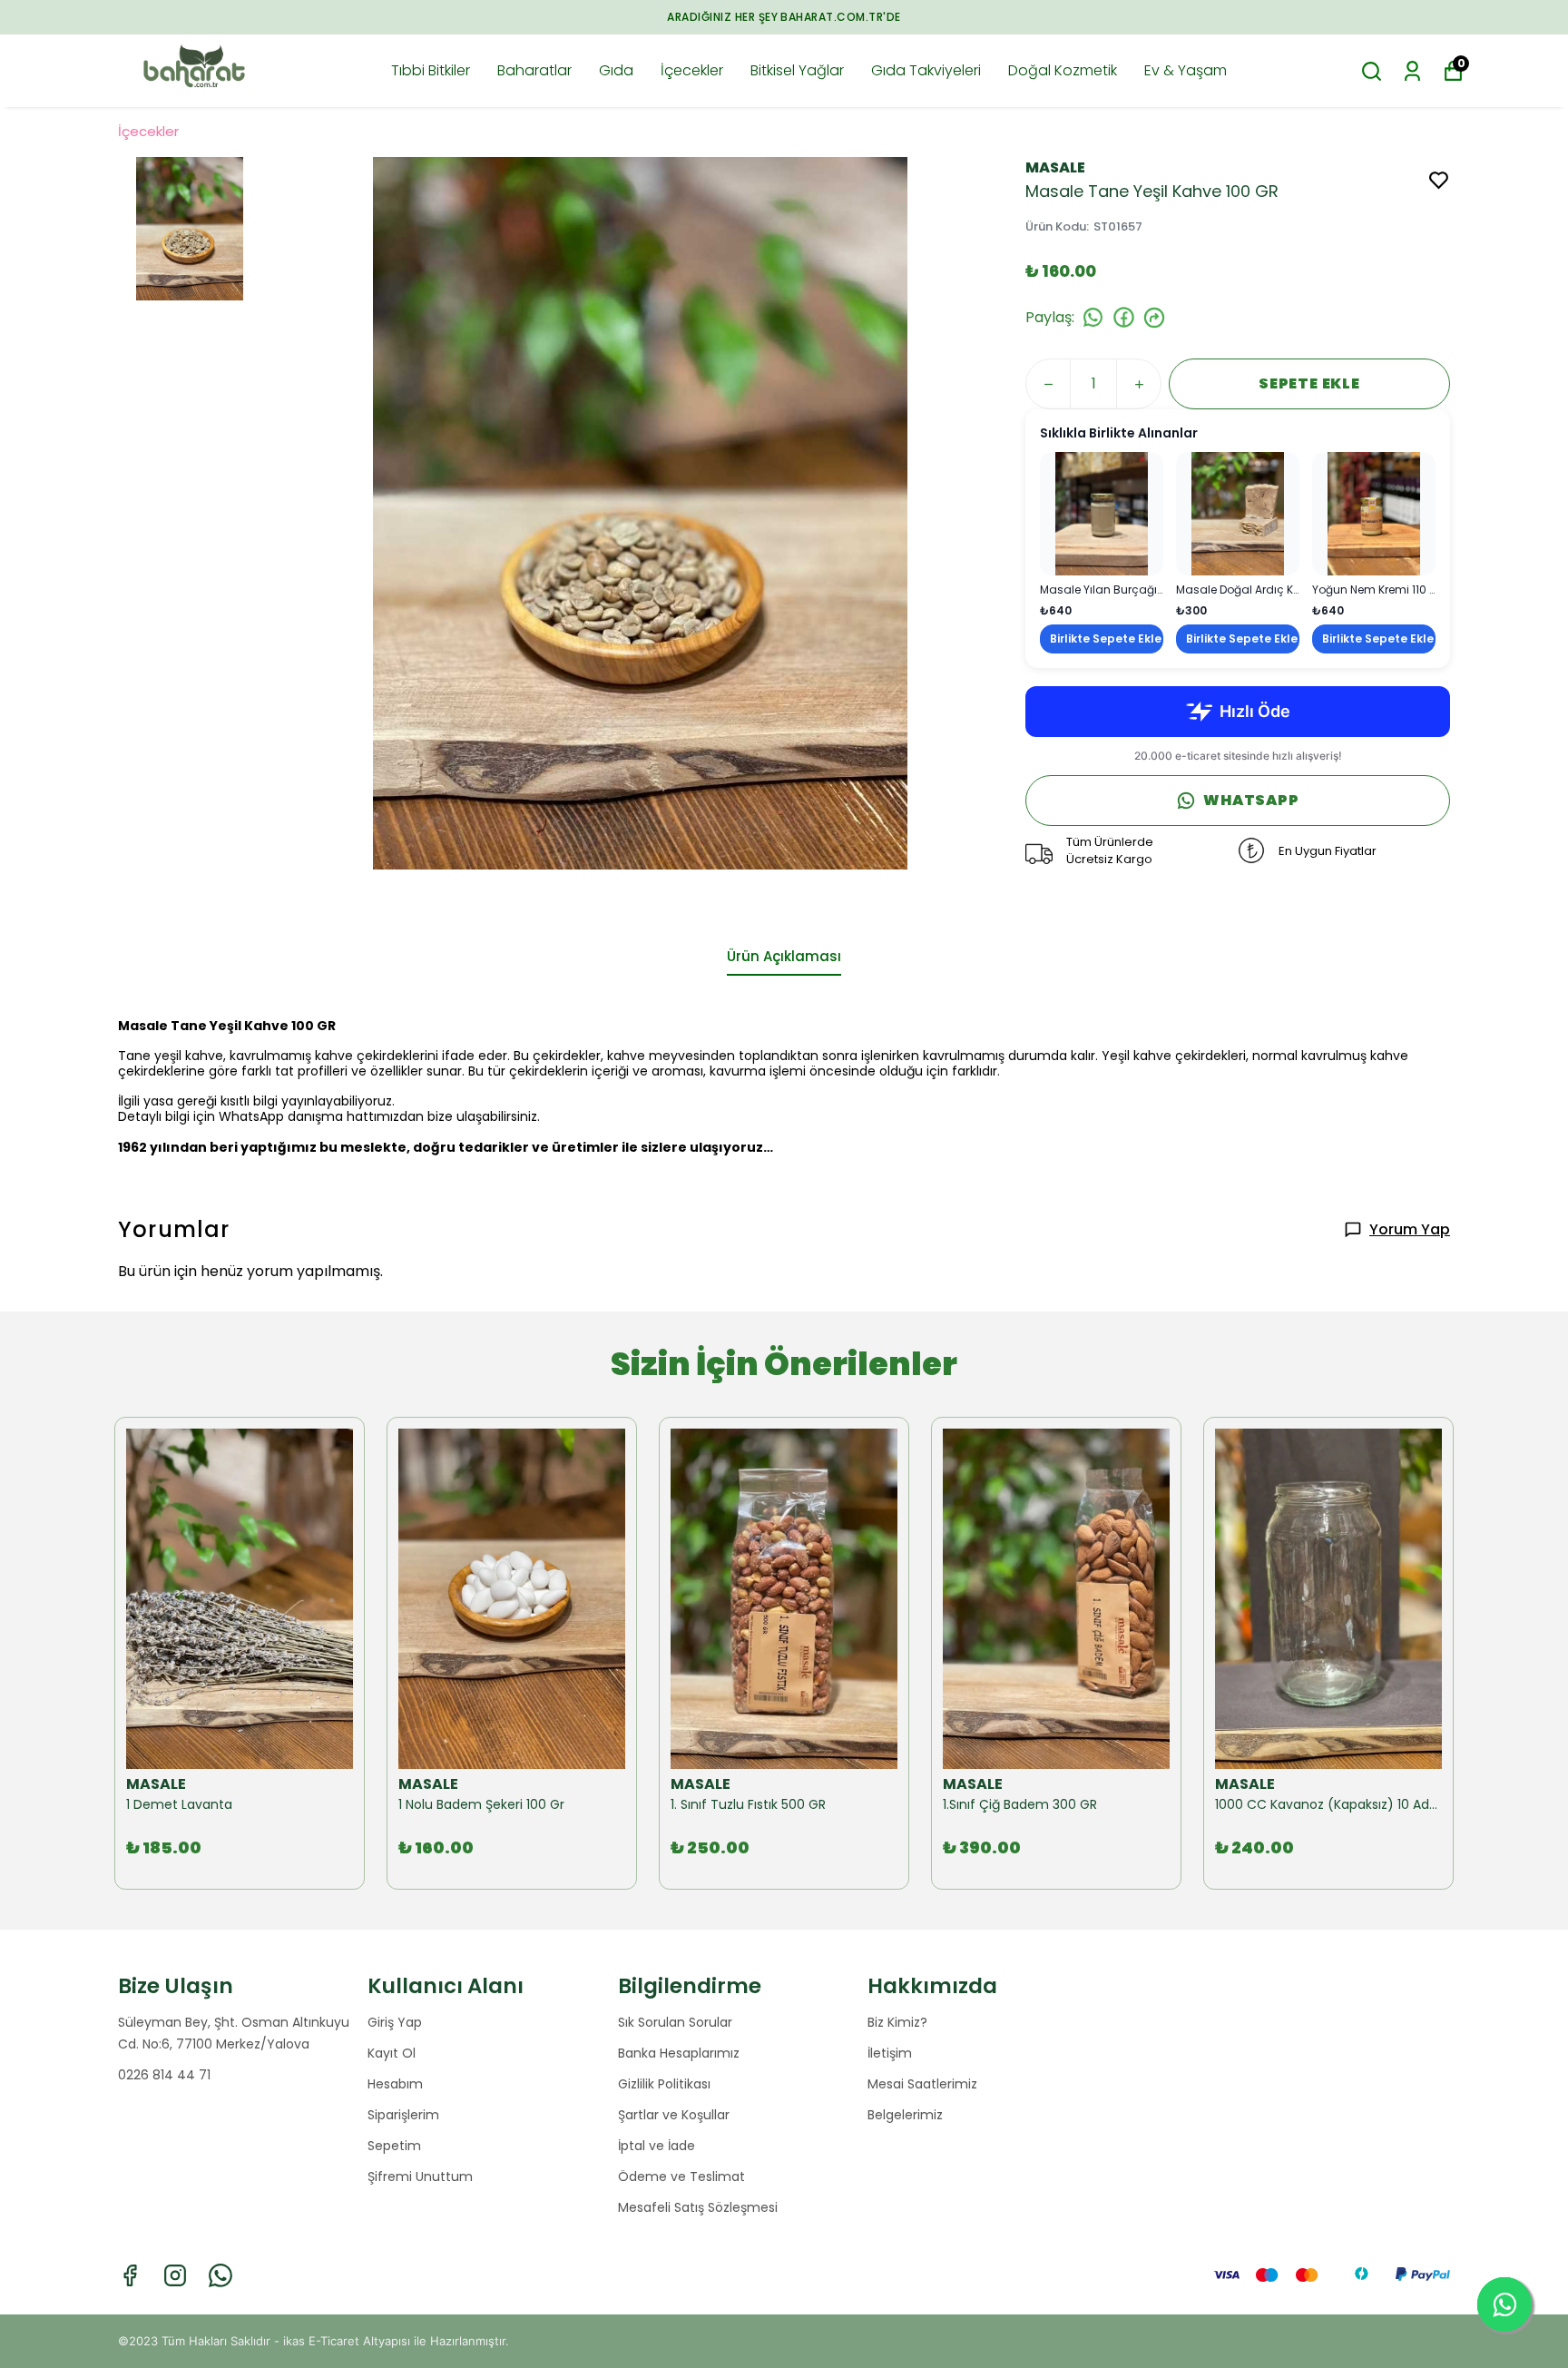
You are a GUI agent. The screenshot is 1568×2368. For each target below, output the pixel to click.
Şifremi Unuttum (420, 2176)
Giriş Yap (395, 2022)
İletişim (890, 2053)
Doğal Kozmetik (1063, 70)
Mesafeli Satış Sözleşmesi (698, 2207)
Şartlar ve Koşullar (674, 2115)
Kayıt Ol (392, 2053)
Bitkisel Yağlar (797, 70)
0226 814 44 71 (164, 2075)
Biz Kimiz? (897, 2022)
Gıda (616, 70)
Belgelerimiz (905, 2115)
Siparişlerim (403, 2115)
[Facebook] (130, 2275)
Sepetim (394, 2146)
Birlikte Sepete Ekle (1106, 639)
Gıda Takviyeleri (926, 70)
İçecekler (692, 70)
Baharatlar (534, 70)
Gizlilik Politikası (664, 2084)
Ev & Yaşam (1186, 70)
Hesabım (395, 2084)
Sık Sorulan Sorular (675, 2022)
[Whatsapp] (220, 2275)
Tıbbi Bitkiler (431, 70)
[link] (1102, 553)
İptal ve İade (657, 2146)
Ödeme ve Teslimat (681, 2176)
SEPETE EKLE (1309, 383)
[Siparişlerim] (1412, 71)
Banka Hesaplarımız (679, 2053)
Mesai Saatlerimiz (922, 2084)
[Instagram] (175, 2275)
